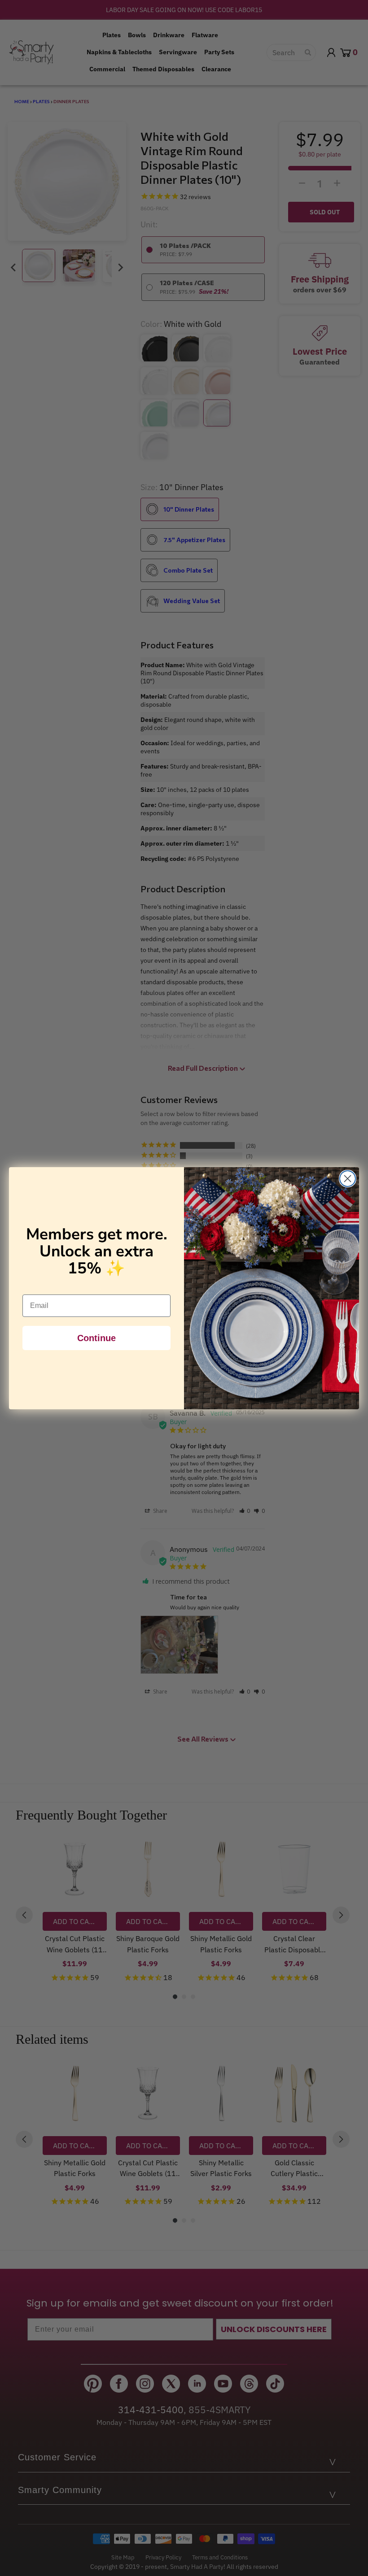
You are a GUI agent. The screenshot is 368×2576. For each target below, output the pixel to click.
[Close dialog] (348, 1179)
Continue (96, 1338)
